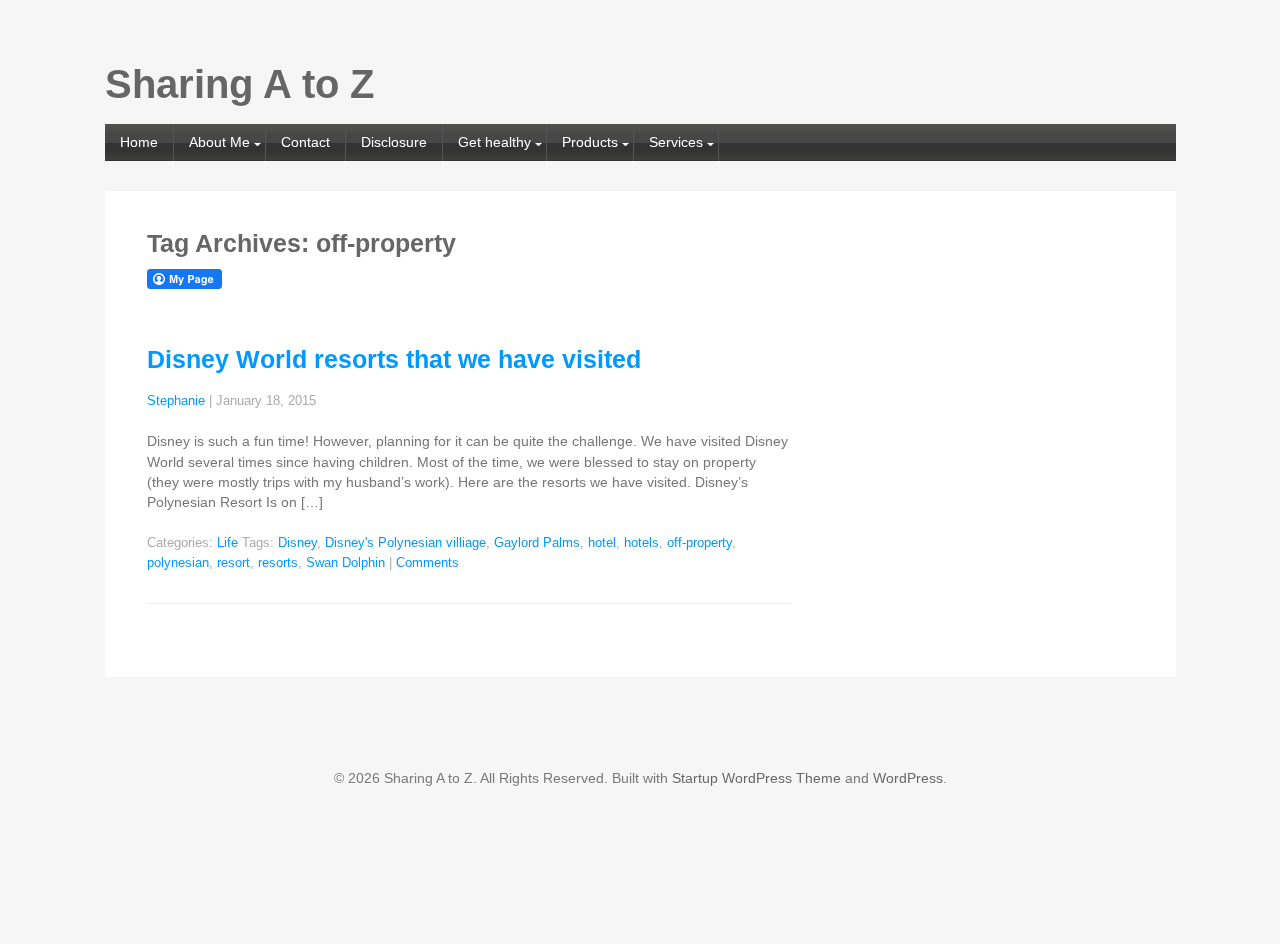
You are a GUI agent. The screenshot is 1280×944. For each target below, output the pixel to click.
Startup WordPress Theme (756, 778)
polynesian (178, 563)
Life (227, 543)
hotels (641, 543)
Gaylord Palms (537, 543)
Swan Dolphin (345, 563)
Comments (427, 563)
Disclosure (394, 142)
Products (590, 142)
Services (676, 142)
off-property (699, 543)
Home (139, 142)
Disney (297, 543)
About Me (219, 142)
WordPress (908, 778)
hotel (602, 543)
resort (233, 563)
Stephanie (176, 401)
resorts (278, 563)
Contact (305, 142)
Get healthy (494, 142)
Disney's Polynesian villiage (405, 543)
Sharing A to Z (239, 84)
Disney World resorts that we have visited (394, 359)
